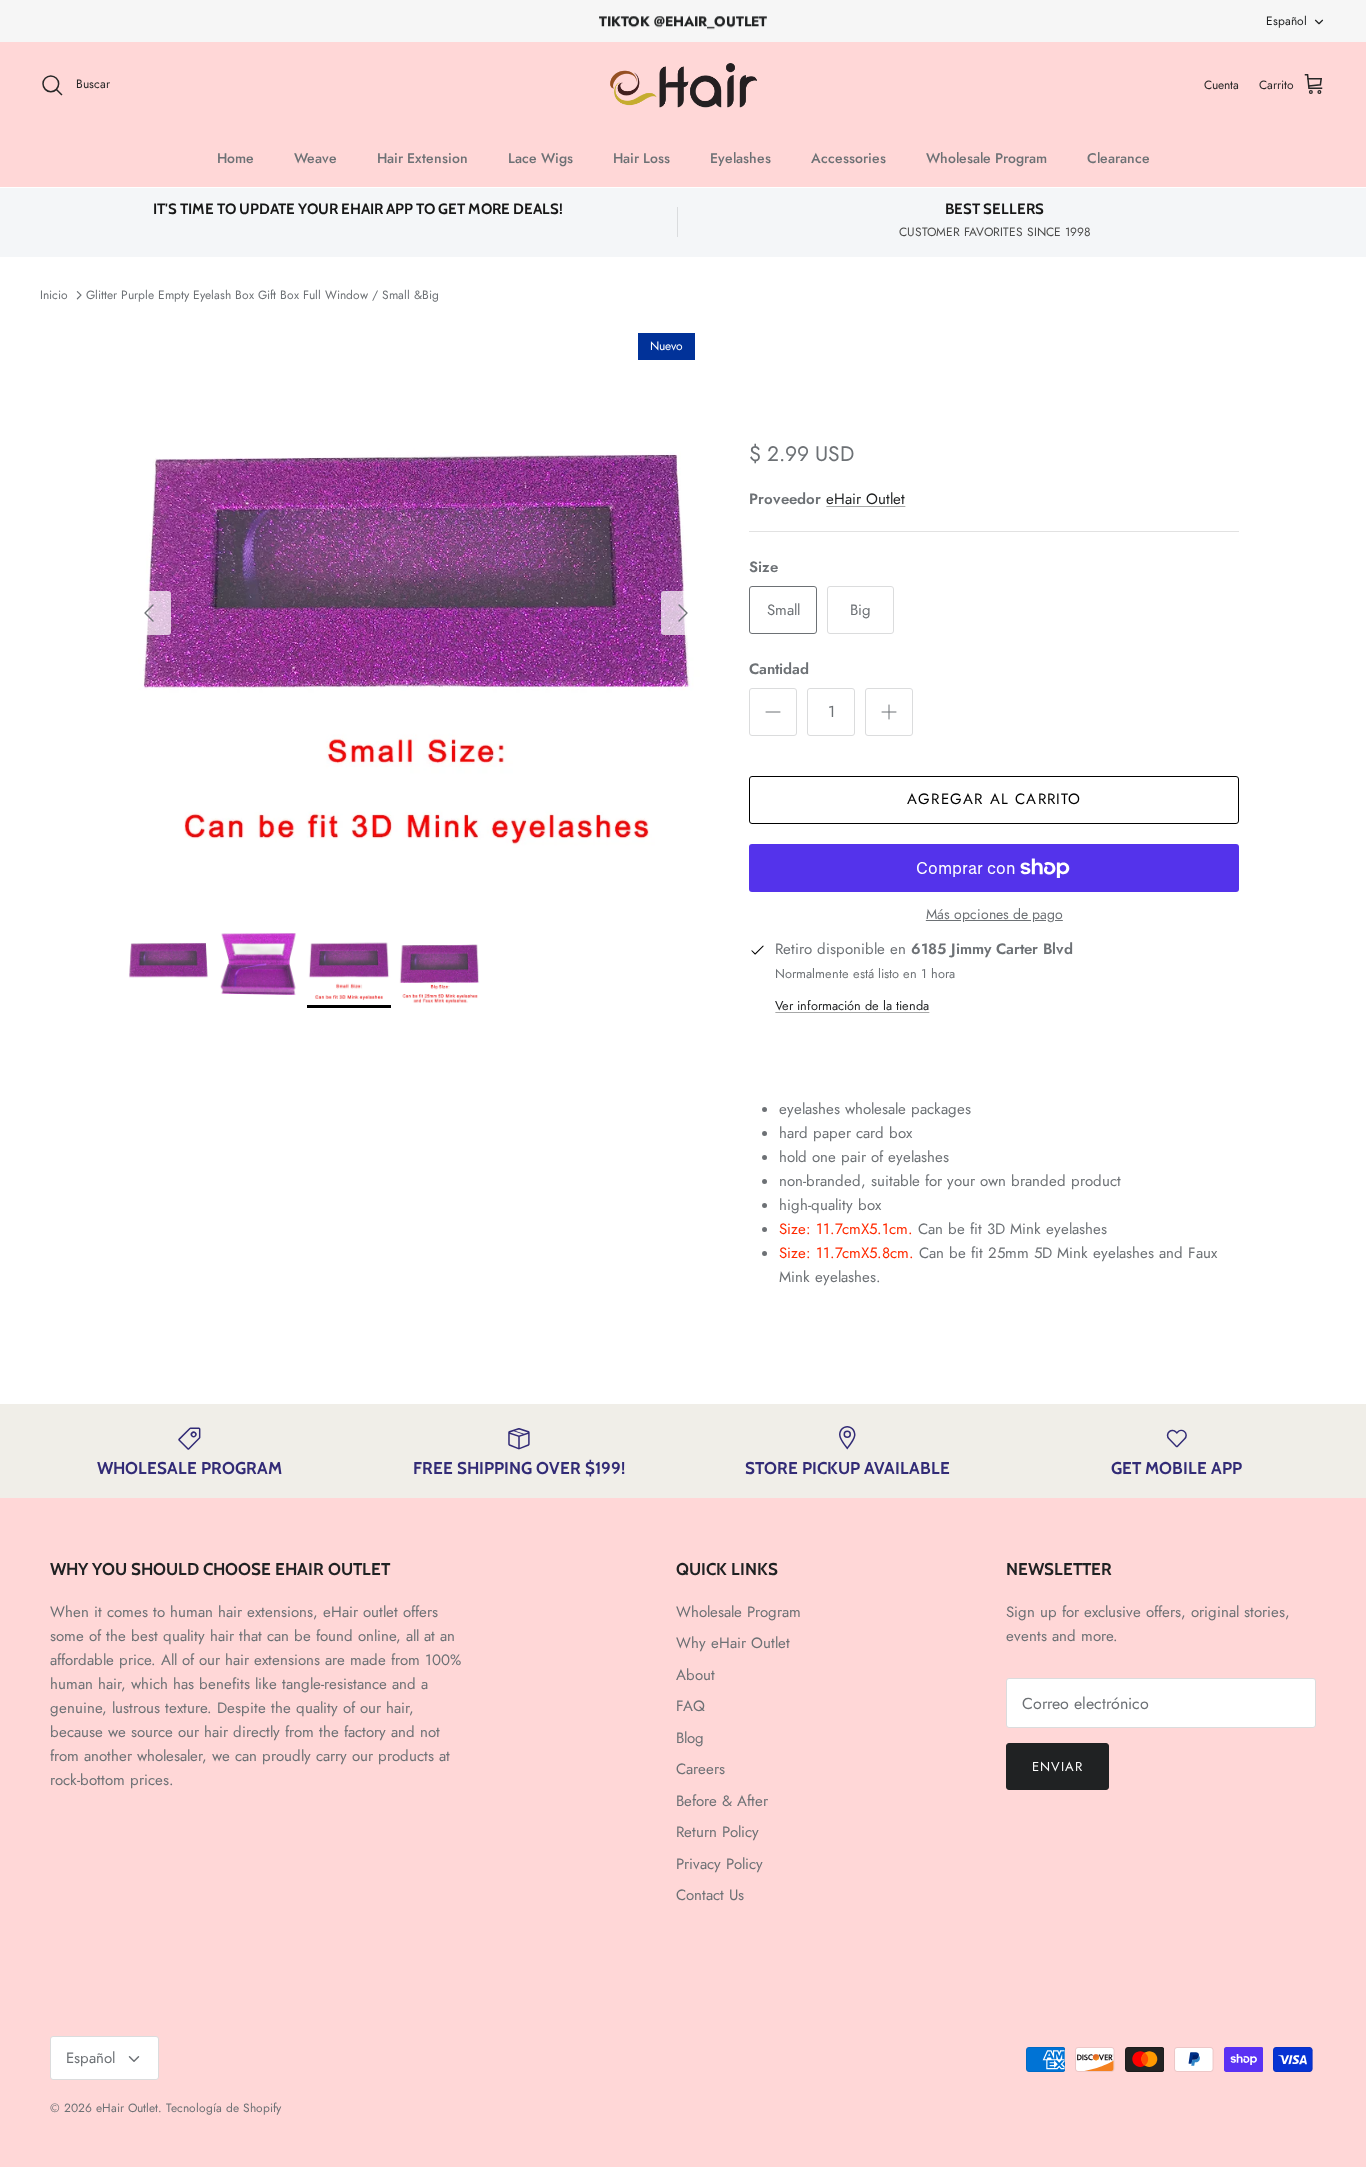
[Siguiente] (683, 613)
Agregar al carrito (994, 799)
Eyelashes (740, 158)
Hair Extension (422, 158)
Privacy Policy (719, 1864)
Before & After (722, 1801)
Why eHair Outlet (733, 1643)
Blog (690, 1738)
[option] (416, 612)
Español (1286, 21)
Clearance (1118, 158)
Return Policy (717, 1832)
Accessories (848, 158)
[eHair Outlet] (683, 85)
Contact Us (710, 1895)
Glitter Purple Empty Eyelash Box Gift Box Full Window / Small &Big (262, 295)
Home (235, 158)
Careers (700, 1769)
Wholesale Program (986, 158)
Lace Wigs (540, 158)
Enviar (1057, 1766)
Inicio (54, 295)
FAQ (690, 1706)
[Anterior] (149, 613)
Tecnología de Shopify (223, 2108)
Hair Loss (641, 158)
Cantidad (779, 669)
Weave (315, 158)
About (695, 1675)
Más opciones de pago (994, 914)
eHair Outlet (865, 499)
